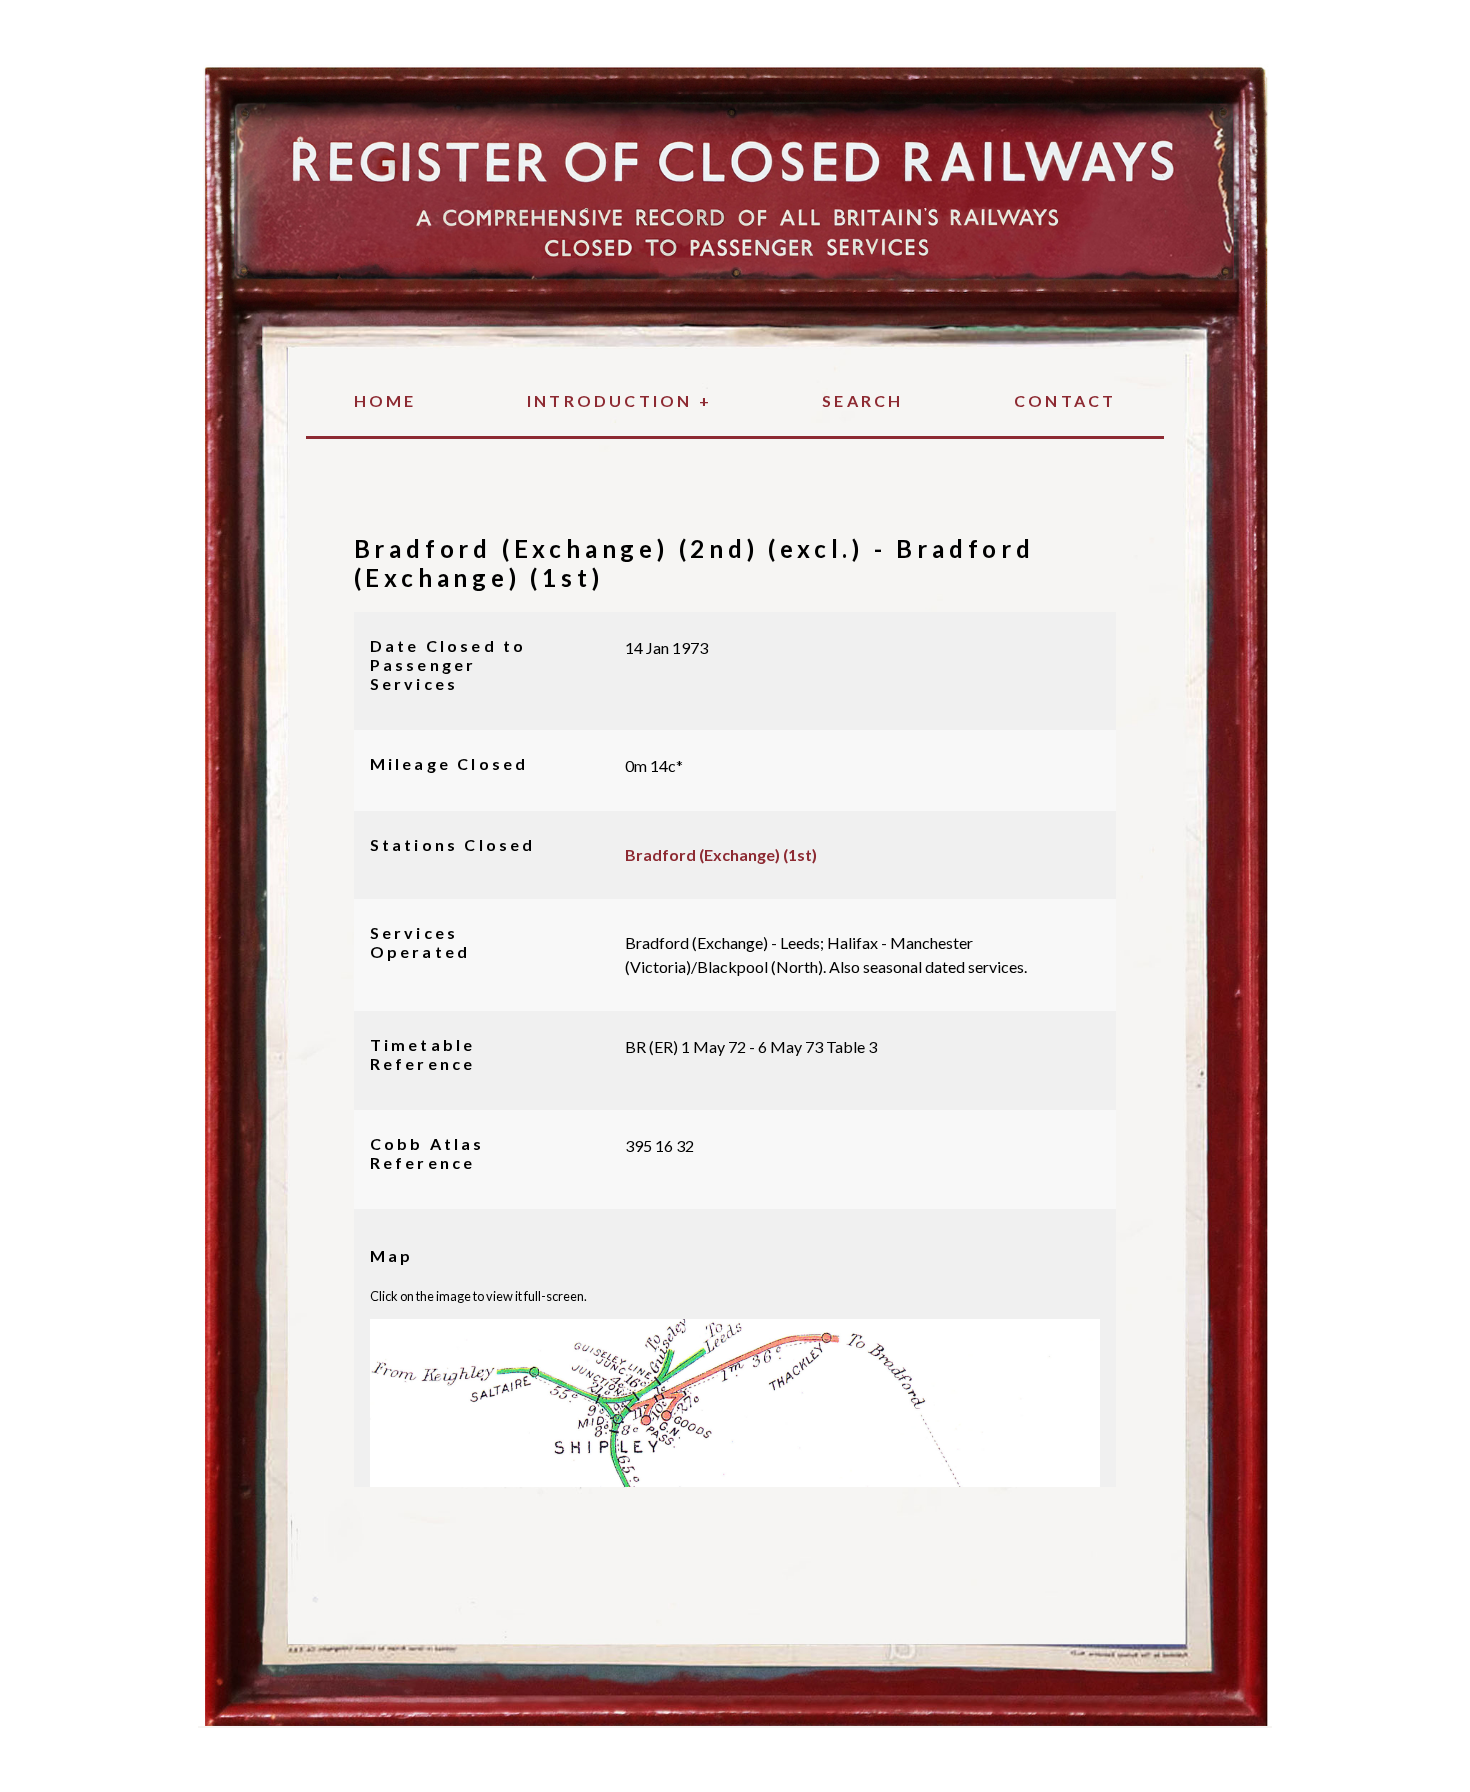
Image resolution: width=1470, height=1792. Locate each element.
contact (1065, 400)
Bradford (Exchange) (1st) (721, 854)
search (862, 400)
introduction (619, 400)
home (385, 400)
